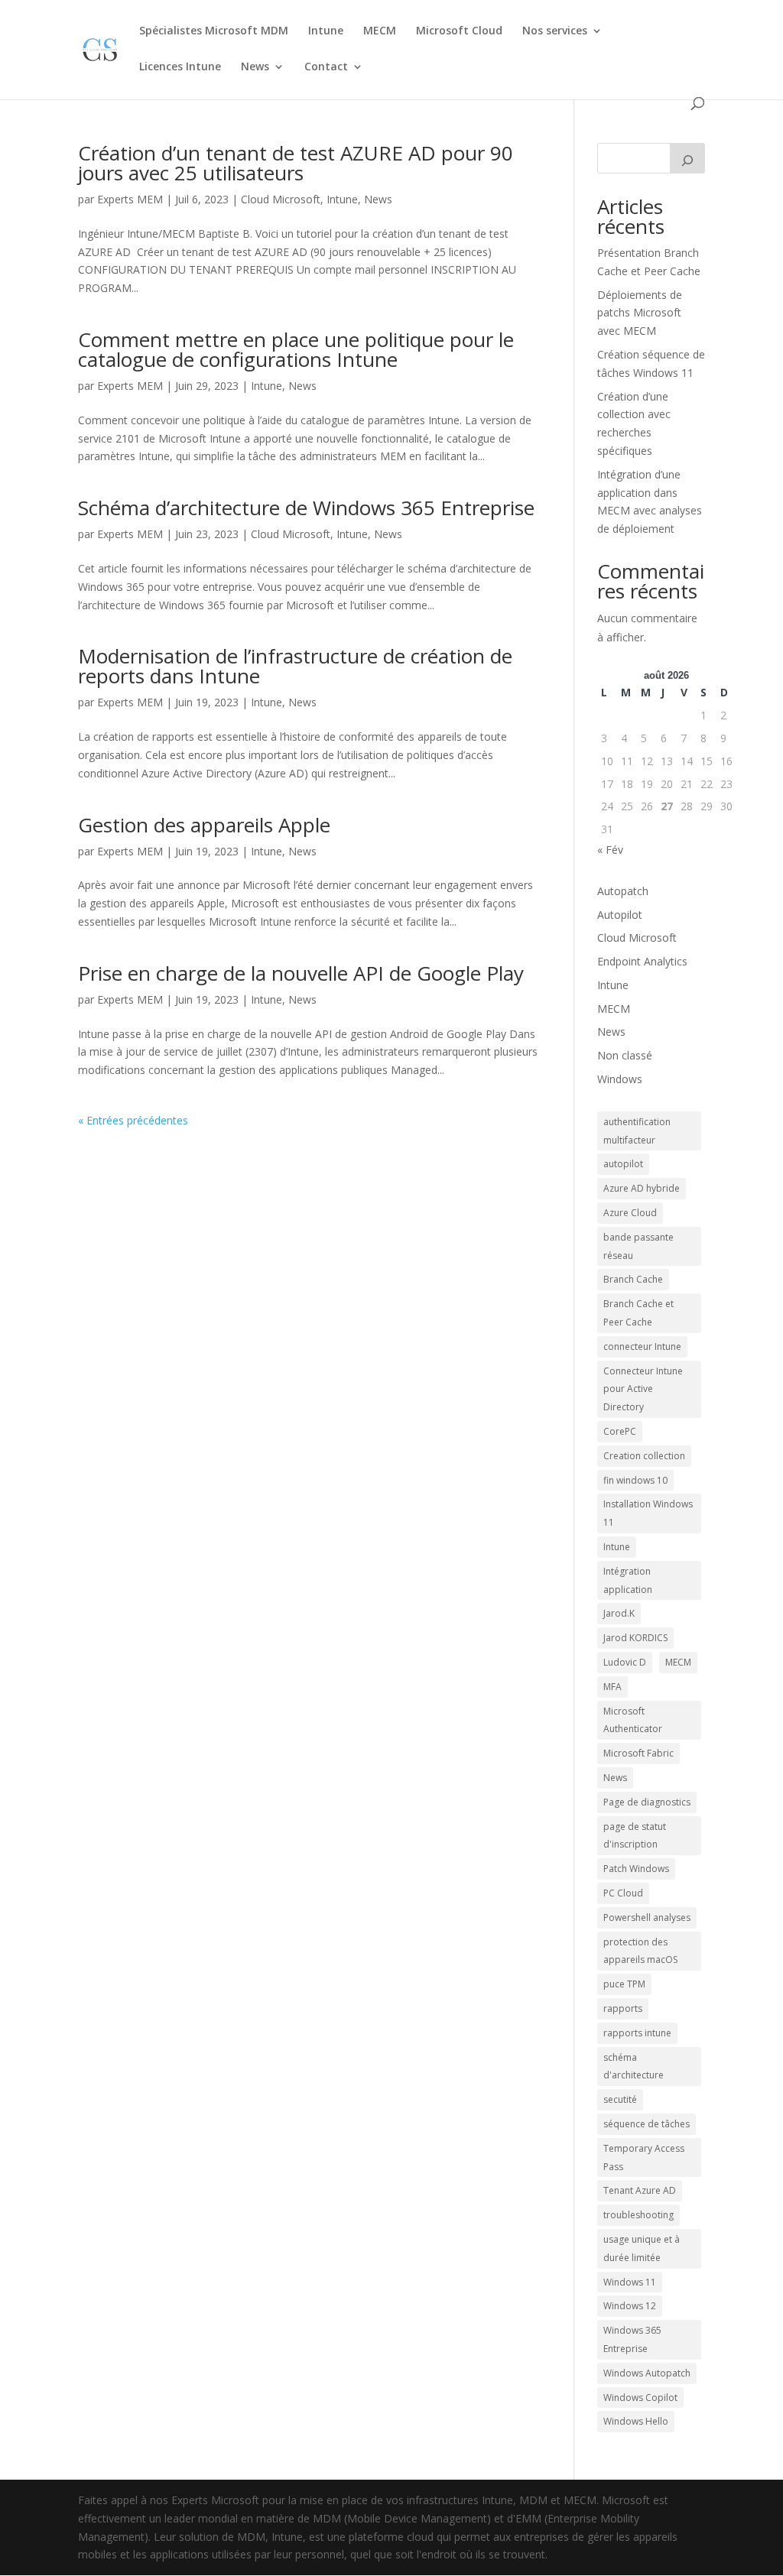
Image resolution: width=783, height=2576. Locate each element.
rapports (623, 2008)
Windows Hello (636, 2421)
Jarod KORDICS (635, 1638)
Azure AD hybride (642, 1188)
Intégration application (628, 1580)
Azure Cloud (630, 1213)
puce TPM (624, 1984)
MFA (612, 1687)
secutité (620, 2099)
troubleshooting (638, 2215)
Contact (326, 67)
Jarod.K (619, 1613)
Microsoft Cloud (459, 31)
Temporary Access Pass (644, 2157)
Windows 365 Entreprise (632, 2339)
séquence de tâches (647, 2124)
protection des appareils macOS (640, 1951)
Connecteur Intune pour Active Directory (643, 1389)
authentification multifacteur (637, 1131)
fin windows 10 (635, 1480)
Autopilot (620, 915)
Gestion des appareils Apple (204, 825)
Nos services (555, 31)
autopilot (623, 1164)
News (255, 67)
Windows (620, 1079)
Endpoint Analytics (642, 961)
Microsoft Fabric (638, 1753)
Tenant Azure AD (640, 2190)
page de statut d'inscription (635, 1836)
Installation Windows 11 (648, 1513)
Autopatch (623, 891)
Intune (326, 31)
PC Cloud (623, 1893)
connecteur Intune (642, 1346)
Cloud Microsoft (281, 199)
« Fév (610, 850)
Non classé (625, 1055)
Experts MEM (130, 199)
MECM (380, 31)
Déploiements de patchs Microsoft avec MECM (640, 313)
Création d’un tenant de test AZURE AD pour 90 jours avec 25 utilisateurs (296, 163)
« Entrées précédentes (133, 1120)
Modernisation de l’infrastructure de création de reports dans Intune (295, 666)
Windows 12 (630, 2306)
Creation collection (644, 1456)
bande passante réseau (638, 1246)
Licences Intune (180, 67)
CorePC (620, 1431)
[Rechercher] (687, 158)
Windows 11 (630, 2282)
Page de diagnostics (647, 1802)
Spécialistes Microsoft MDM (214, 31)
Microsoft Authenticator (633, 1720)
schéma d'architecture (634, 2067)
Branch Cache (633, 1279)
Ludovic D (625, 1662)
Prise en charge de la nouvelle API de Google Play (301, 973)
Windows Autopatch (647, 2373)
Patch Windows (636, 1869)
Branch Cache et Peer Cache (638, 1313)
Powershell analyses (647, 1917)
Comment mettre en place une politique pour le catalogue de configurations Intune (296, 349)
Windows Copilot (640, 2398)
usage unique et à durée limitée (642, 2248)
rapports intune (637, 2033)
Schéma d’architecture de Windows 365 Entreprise (306, 508)
